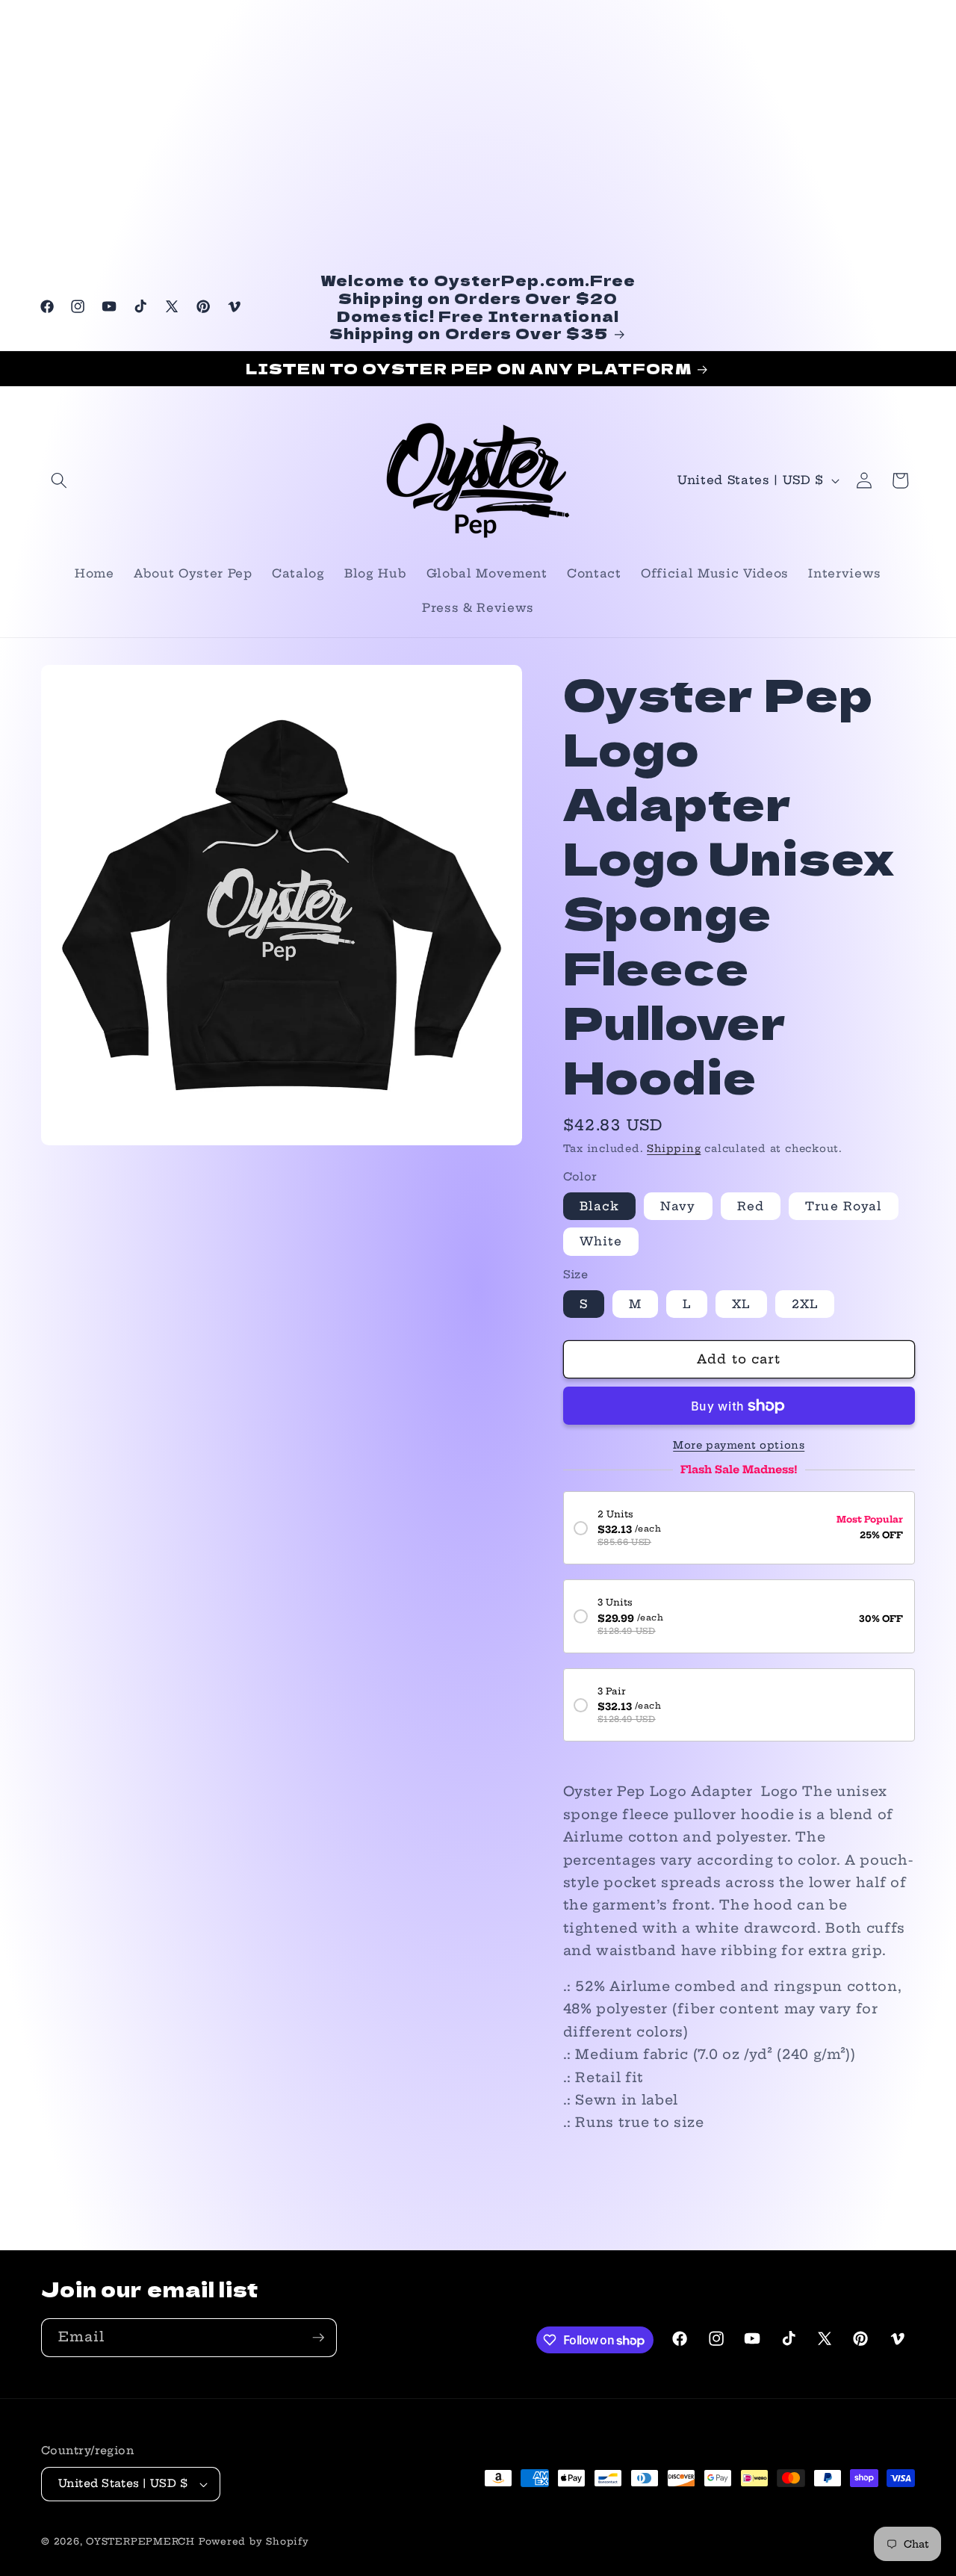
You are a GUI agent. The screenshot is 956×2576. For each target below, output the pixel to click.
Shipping (674, 1148)
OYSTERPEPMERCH (140, 2541)
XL (741, 1304)
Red (751, 1206)
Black (600, 1206)
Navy (678, 1206)
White (601, 1241)
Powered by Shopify (254, 2541)
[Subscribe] (318, 2338)
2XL (805, 1304)
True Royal (844, 1206)
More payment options (739, 1445)
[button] (59, 480)
